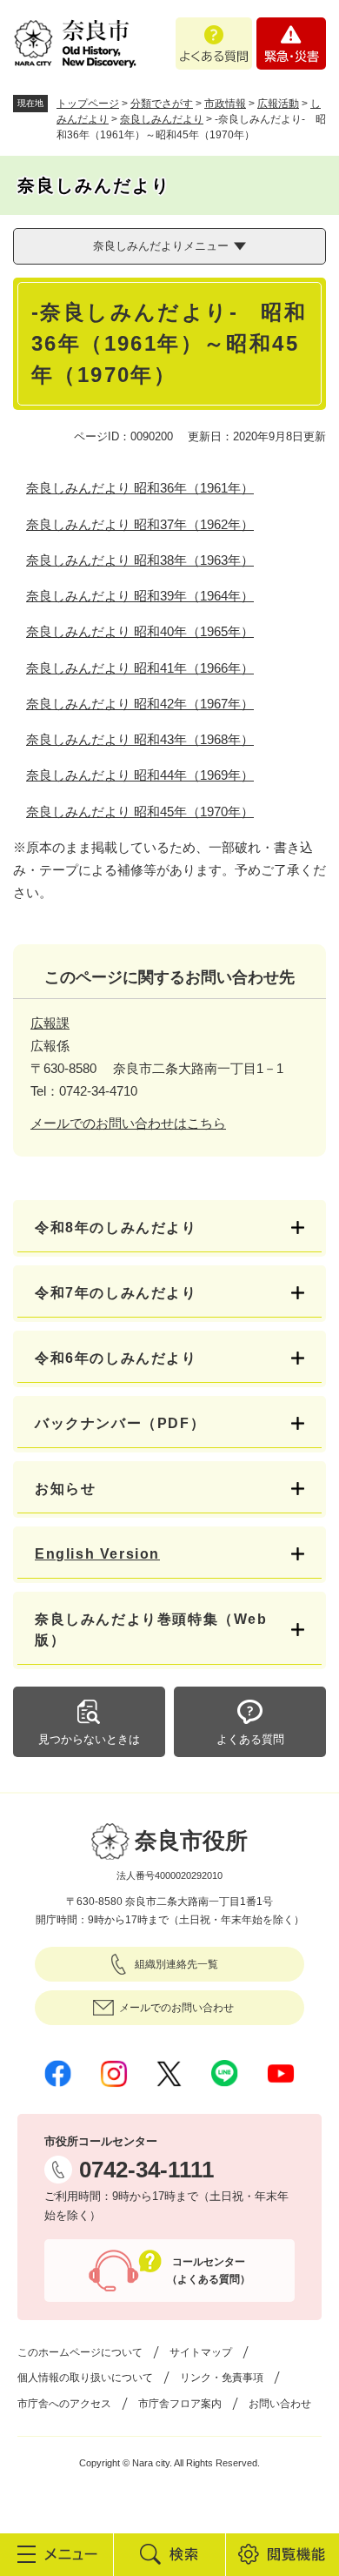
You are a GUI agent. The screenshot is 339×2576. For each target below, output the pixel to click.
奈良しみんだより (162, 119)
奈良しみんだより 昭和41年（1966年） (140, 668)
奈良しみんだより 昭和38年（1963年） (140, 560)
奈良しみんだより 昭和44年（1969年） (140, 775)
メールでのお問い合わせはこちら (128, 1123)
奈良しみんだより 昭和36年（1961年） (140, 488)
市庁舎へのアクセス (64, 2404)
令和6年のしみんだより (116, 1358)
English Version (97, 1554)
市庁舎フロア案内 (180, 2404)
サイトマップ (201, 2352)
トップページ (88, 104)
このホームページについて (80, 2352)
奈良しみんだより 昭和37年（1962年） (140, 524)
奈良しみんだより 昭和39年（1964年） (140, 596)
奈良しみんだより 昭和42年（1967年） (140, 704)
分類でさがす (162, 104)
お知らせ (65, 1489)
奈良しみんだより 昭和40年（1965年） (140, 631)
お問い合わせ (280, 2404)
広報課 (50, 1023)
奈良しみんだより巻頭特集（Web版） (151, 1630)
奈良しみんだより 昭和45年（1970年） (140, 812)
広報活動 (278, 104)
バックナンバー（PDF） (120, 1423)
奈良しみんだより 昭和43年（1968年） (140, 739)
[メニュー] (56, 2554)
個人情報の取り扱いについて (85, 2378)
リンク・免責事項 (222, 2378)
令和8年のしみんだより (116, 1228)
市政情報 (225, 104)
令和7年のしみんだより (116, 1293)
